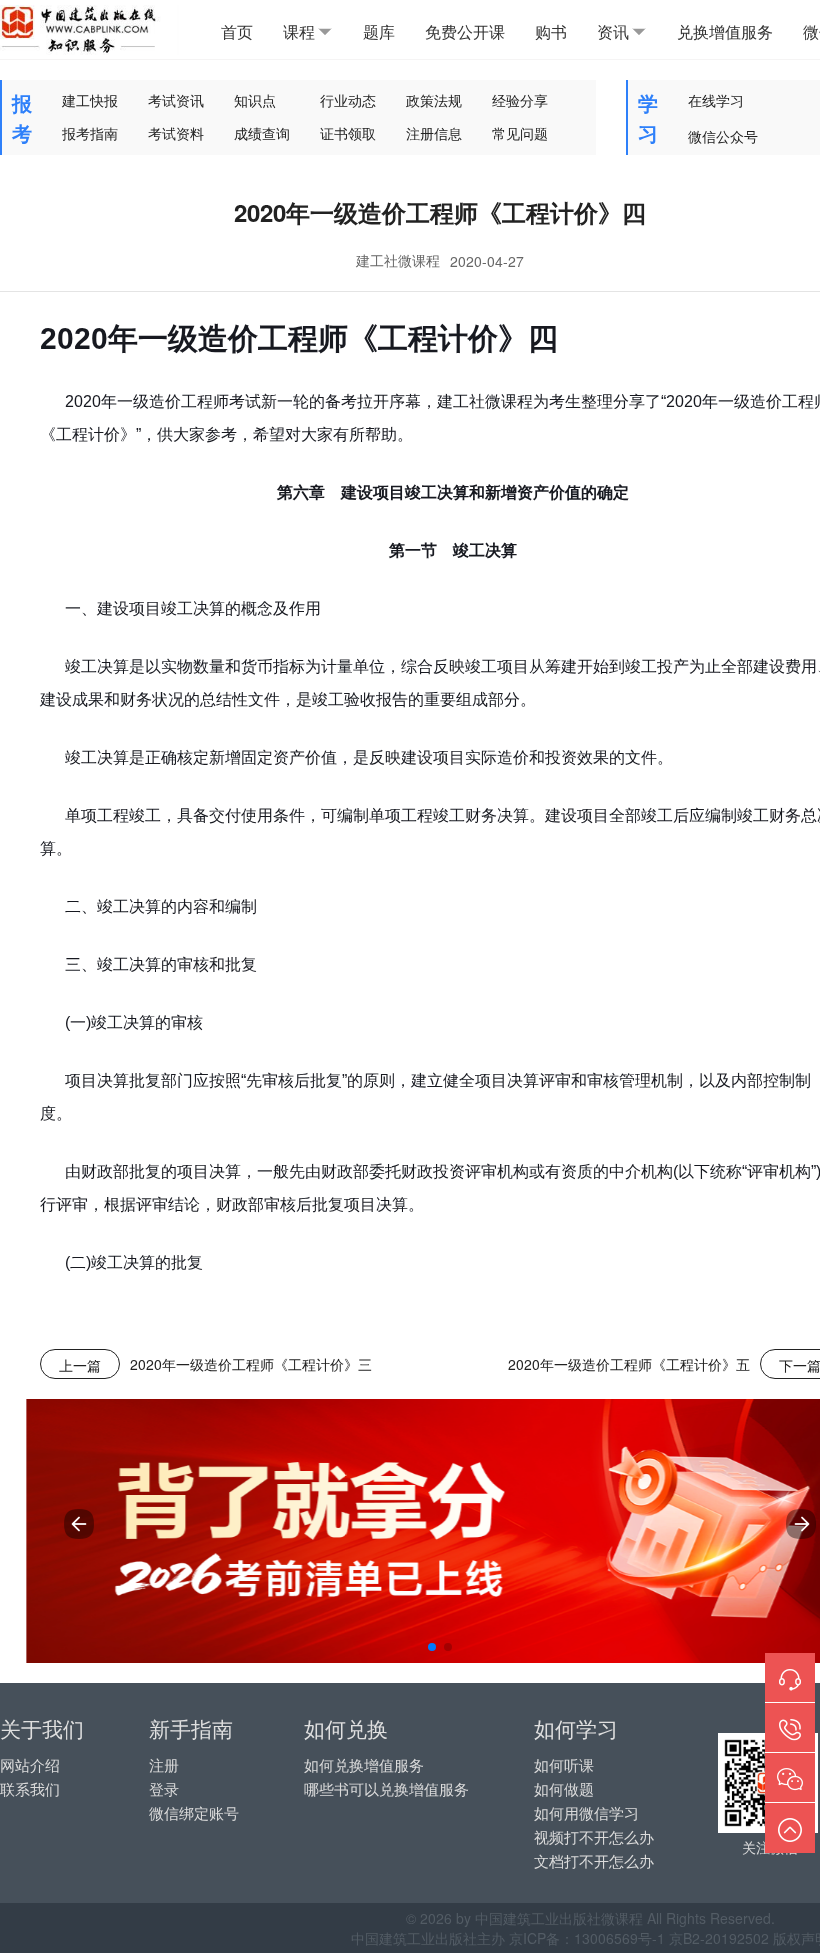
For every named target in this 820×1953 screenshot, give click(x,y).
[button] (432, 1647)
